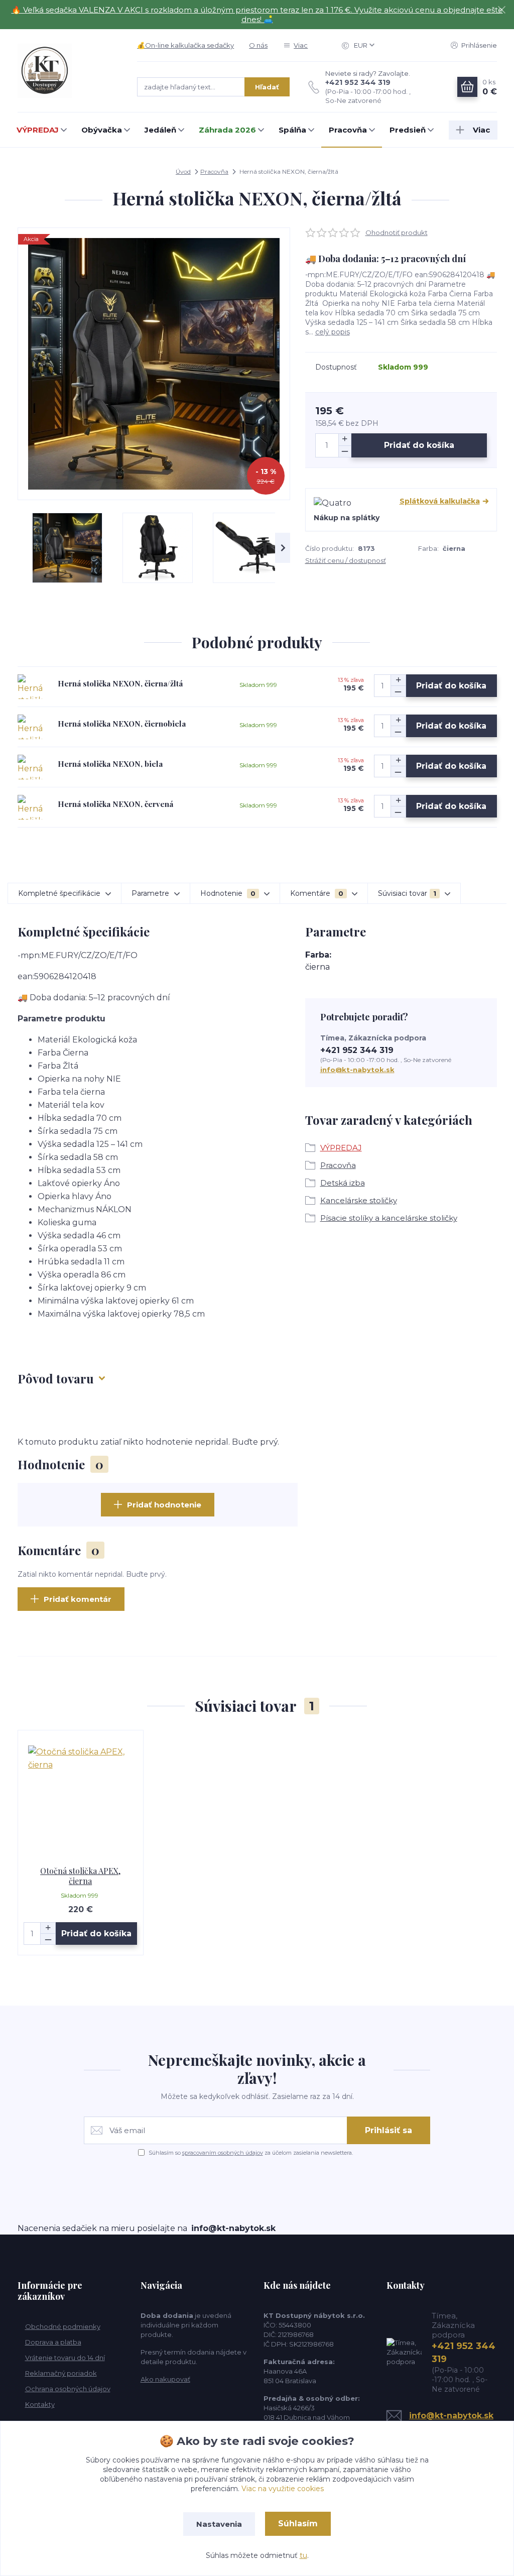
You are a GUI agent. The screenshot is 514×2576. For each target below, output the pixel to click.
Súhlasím (298, 2524)
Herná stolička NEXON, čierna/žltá (120, 683)
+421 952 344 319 (358, 82)
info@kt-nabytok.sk (357, 1070)
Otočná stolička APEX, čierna (80, 1876)
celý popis (333, 332)
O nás (258, 45)
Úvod (183, 171)
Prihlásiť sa (389, 2130)
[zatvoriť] (501, 10)
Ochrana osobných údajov (68, 2389)
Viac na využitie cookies (283, 2489)
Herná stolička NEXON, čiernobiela (122, 724)
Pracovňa (348, 130)
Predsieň (408, 130)
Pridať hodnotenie (164, 1505)
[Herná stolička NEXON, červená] (30, 807)
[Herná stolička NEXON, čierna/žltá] (30, 687)
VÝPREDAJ (38, 130)
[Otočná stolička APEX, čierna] (81, 1798)
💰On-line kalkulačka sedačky (185, 45)
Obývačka (102, 130)
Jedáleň (160, 130)
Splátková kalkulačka (440, 501)
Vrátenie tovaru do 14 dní (65, 2358)
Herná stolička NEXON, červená (115, 804)
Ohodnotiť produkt (397, 232)
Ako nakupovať (165, 2379)
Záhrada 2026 (227, 130)
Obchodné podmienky (63, 2326)
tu (303, 2555)
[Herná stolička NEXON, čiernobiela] (30, 727)
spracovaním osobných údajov (223, 2153)
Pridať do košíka (419, 445)
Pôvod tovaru (56, 1378)
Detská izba (343, 1183)
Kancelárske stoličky (359, 1200)
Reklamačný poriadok (61, 2373)
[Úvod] (68, 71)
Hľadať (267, 87)
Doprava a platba (53, 2342)
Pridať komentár (78, 1599)
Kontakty (40, 2404)
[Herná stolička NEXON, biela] (30, 767)
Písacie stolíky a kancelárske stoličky (389, 1218)
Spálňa (292, 130)
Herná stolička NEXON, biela (110, 764)
